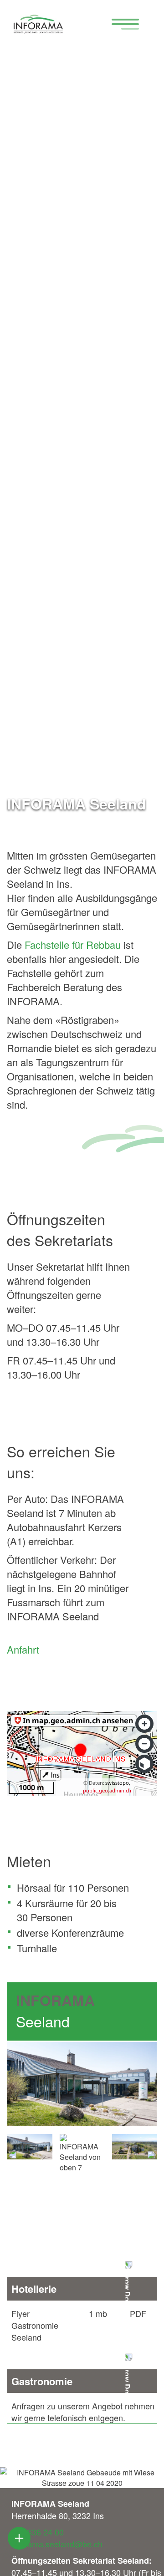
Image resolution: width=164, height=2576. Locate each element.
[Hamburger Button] (121, 25)
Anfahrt (23, 1649)
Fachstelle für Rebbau (73, 944)
